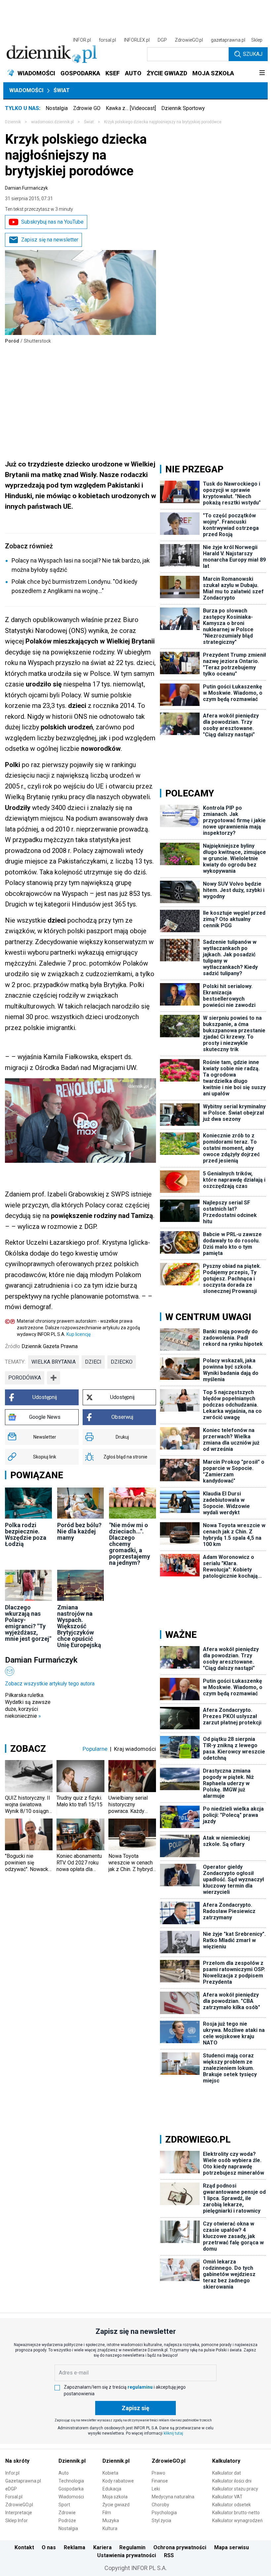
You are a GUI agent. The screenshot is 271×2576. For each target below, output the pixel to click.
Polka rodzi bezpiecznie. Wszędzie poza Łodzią (26, 1534)
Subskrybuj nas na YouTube (52, 222)
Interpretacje (19, 2513)
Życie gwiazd (116, 2505)
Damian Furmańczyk (26, 188)
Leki (156, 2489)
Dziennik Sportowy (183, 108)
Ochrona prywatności (180, 2547)
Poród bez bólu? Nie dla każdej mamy (79, 1531)
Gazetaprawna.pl (23, 2481)
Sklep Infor (17, 2521)
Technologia (71, 2481)
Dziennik (13, 122)
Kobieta (110, 2473)
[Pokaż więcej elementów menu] (262, 73)
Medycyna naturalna (173, 2497)
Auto (64, 2473)
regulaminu (140, 2387)
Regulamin (132, 2547)
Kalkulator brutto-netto (236, 2513)
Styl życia (161, 2521)
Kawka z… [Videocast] (131, 108)
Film (107, 2513)
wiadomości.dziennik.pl (52, 122)
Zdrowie (67, 2513)
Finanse (160, 2481)
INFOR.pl (82, 40)
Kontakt (24, 2547)
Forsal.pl (14, 2497)
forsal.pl (107, 40)
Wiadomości (26, 90)
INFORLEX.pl (137, 40)
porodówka (25, 1378)
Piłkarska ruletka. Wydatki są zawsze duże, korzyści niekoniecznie (28, 1706)
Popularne (95, 1749)
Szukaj (253, 54)
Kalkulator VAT (227, 2497)
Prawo (158, 2473)
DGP (162, 40)
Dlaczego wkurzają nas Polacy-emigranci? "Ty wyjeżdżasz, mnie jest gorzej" (28, 1623)
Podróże (67, 2521)
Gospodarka (71, 2489)
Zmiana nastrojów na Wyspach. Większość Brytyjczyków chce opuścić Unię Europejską (79, 1626)
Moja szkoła (115, 2497)
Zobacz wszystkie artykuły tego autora (50, 1684)
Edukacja (112, 2489)
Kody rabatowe (118, 2481)
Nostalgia (57, 108)
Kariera (102, 2547)
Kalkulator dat (227, 2473)
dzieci (93, 1362)
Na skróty (17, 2461)
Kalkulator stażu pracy (235, 2489)
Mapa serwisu (232, 2547)
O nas (49, 2547)
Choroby (160, 2505)
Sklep (257, 40)
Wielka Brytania (54, 1362)
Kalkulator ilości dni (232, 2481)
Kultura (110, 2528)
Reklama (75, 2547)
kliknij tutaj (173, 2433)
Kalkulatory (226, 2461)
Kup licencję (78, 1334)
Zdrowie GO (87, 108)
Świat (62, 90)
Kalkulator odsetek (232, 2505)
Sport (64, 2505)
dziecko (122, 1362)
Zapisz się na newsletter (50, 240)
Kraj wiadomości (135, 1749)
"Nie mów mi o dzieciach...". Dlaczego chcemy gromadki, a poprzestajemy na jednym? (130, 1544)
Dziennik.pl (72, 2461)
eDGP (11, 2489)
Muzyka (111, 2521)
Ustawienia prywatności (127, 2555)
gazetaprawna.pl (228, 40)
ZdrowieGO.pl (189, 40)
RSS (169, 2555)
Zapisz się (135, 2408)
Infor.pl (12, 2473)
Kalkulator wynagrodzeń (237, 2521)
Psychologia (164, 2513)
